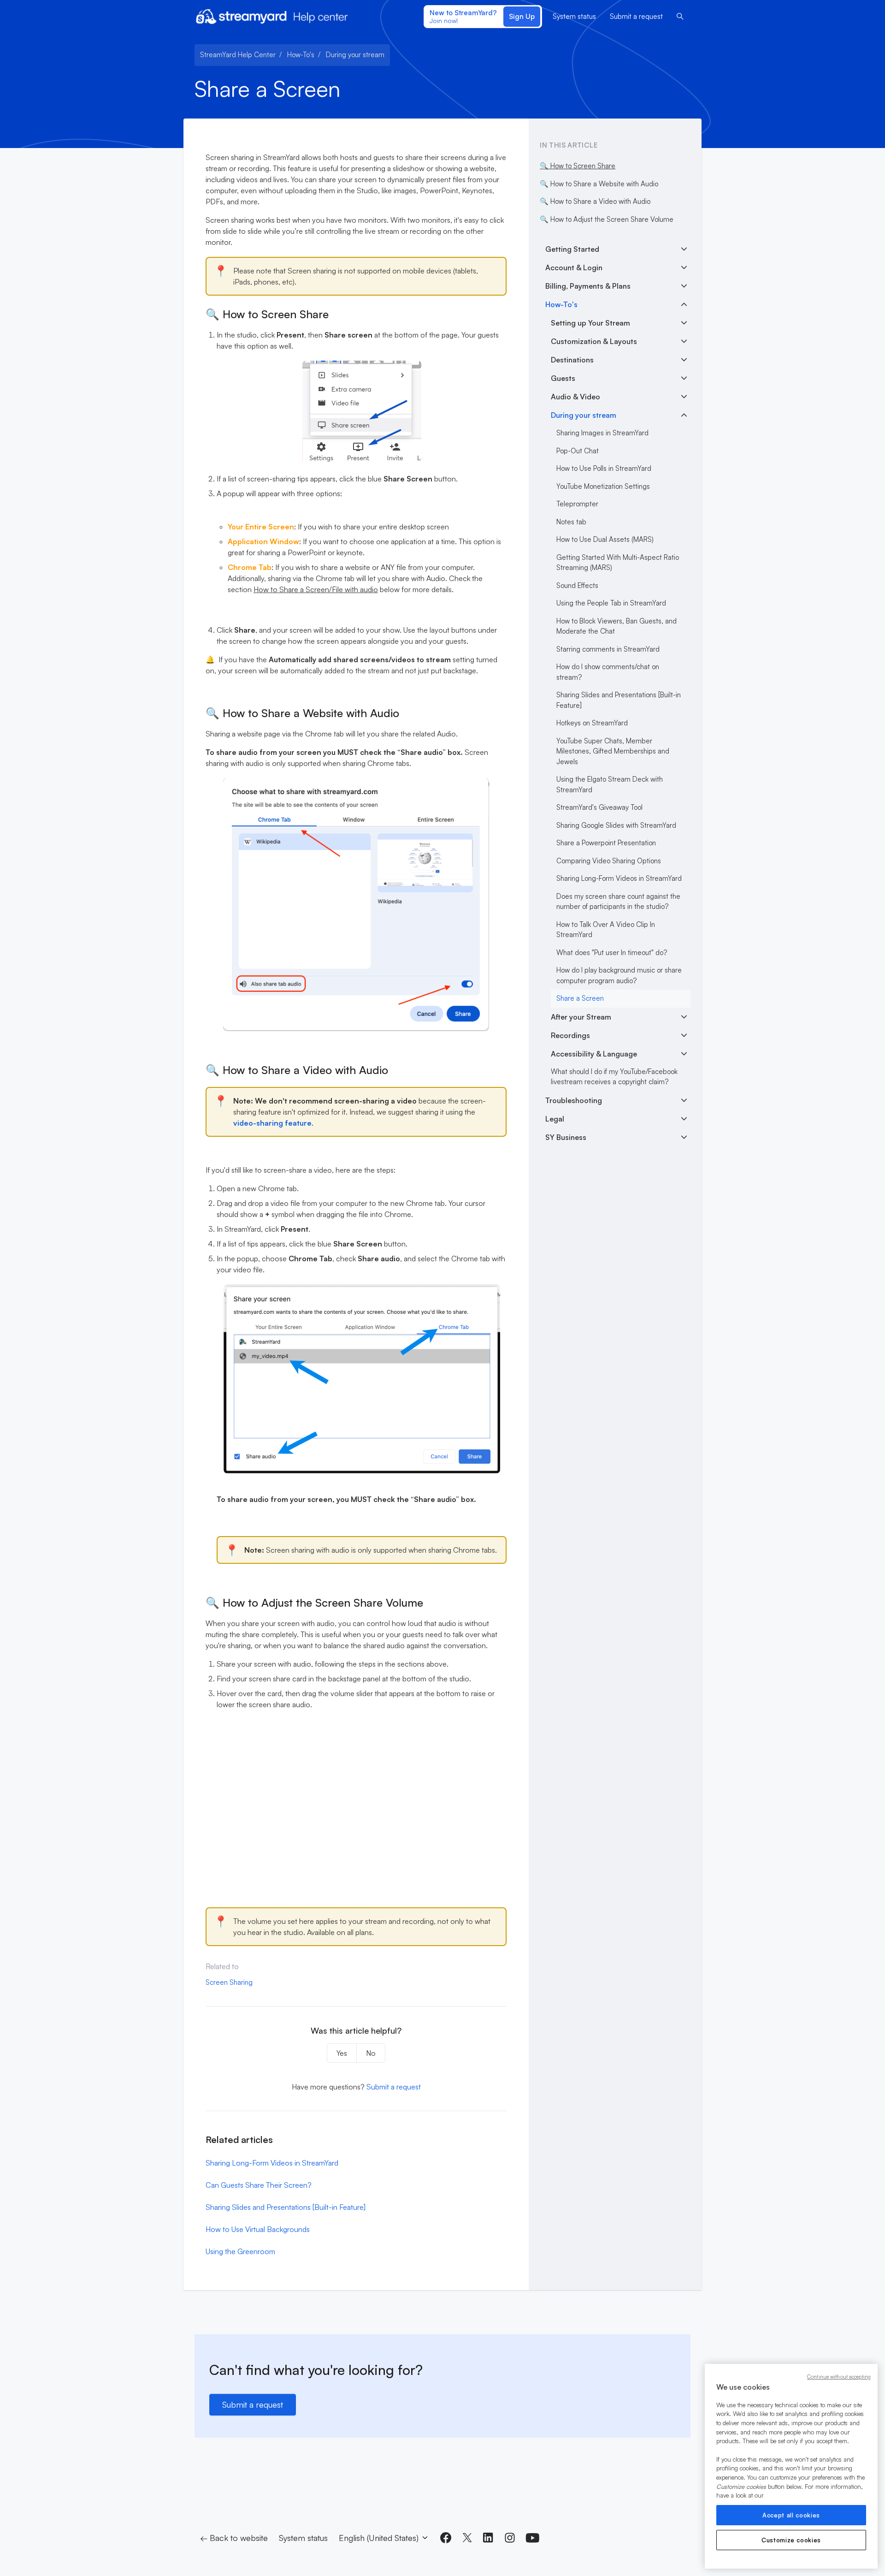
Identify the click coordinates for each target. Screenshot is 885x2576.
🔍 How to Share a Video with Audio (595, 201)
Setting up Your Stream (590, 323)
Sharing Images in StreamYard (602, 433)
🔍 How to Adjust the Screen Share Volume (607, 219)
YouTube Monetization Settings (603, 486)
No (371, 2053)
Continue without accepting (839, 2377)
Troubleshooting (574, 1100)
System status (574, 16)
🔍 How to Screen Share (578, 166)
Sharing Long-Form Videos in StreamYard (272, 2163)
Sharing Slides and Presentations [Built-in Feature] (286, 2207)
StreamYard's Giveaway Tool (599, 807)
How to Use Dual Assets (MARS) (605, 539)
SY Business (566, 1137)
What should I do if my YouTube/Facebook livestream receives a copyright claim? (614, 1077)
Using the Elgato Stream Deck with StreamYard (610, 784)
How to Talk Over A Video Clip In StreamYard (606, 930)
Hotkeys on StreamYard (592, 723)
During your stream (355, 55)
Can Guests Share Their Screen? (259, 2185)
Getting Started (572, 249)
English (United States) (380, 2538)
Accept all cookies (791, 2515)
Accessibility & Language (594, 1054)
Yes (342, 2053)
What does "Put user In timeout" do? (612, 953)
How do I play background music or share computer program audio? (619, 975)
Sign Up (522, 16)
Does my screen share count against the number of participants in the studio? (618, 902)
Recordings (570, 1035)
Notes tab (571, 522)
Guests (563, 378)
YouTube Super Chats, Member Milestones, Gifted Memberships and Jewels (613, 751)
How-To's (301, 55)
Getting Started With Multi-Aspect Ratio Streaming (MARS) (618, 563)
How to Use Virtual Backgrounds (258, 2229)
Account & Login (574, 267)
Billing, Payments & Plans (588, 286)
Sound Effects (577, 585)
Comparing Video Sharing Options (609, 861)
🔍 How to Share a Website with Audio (599, 184)
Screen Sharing (229, 1982)
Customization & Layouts (594, 341)
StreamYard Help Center (238, 55)
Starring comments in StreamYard (608, 649)
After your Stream (581, 1017)
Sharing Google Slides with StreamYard (616, 825)
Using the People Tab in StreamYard (611, 603)
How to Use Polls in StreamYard (604, 468)
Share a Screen (580, 998)
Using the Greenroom (240, 2251)
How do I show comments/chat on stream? (608, 672)
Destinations (572, 360)
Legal (555, 1119)
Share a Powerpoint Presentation (606, 843)
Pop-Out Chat (578, 451)
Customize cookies (791, 2540)
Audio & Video (575, 397)
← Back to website (234, 2538)
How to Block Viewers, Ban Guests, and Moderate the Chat (617, 626)
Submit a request (636, 16)
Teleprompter (577, 504)
